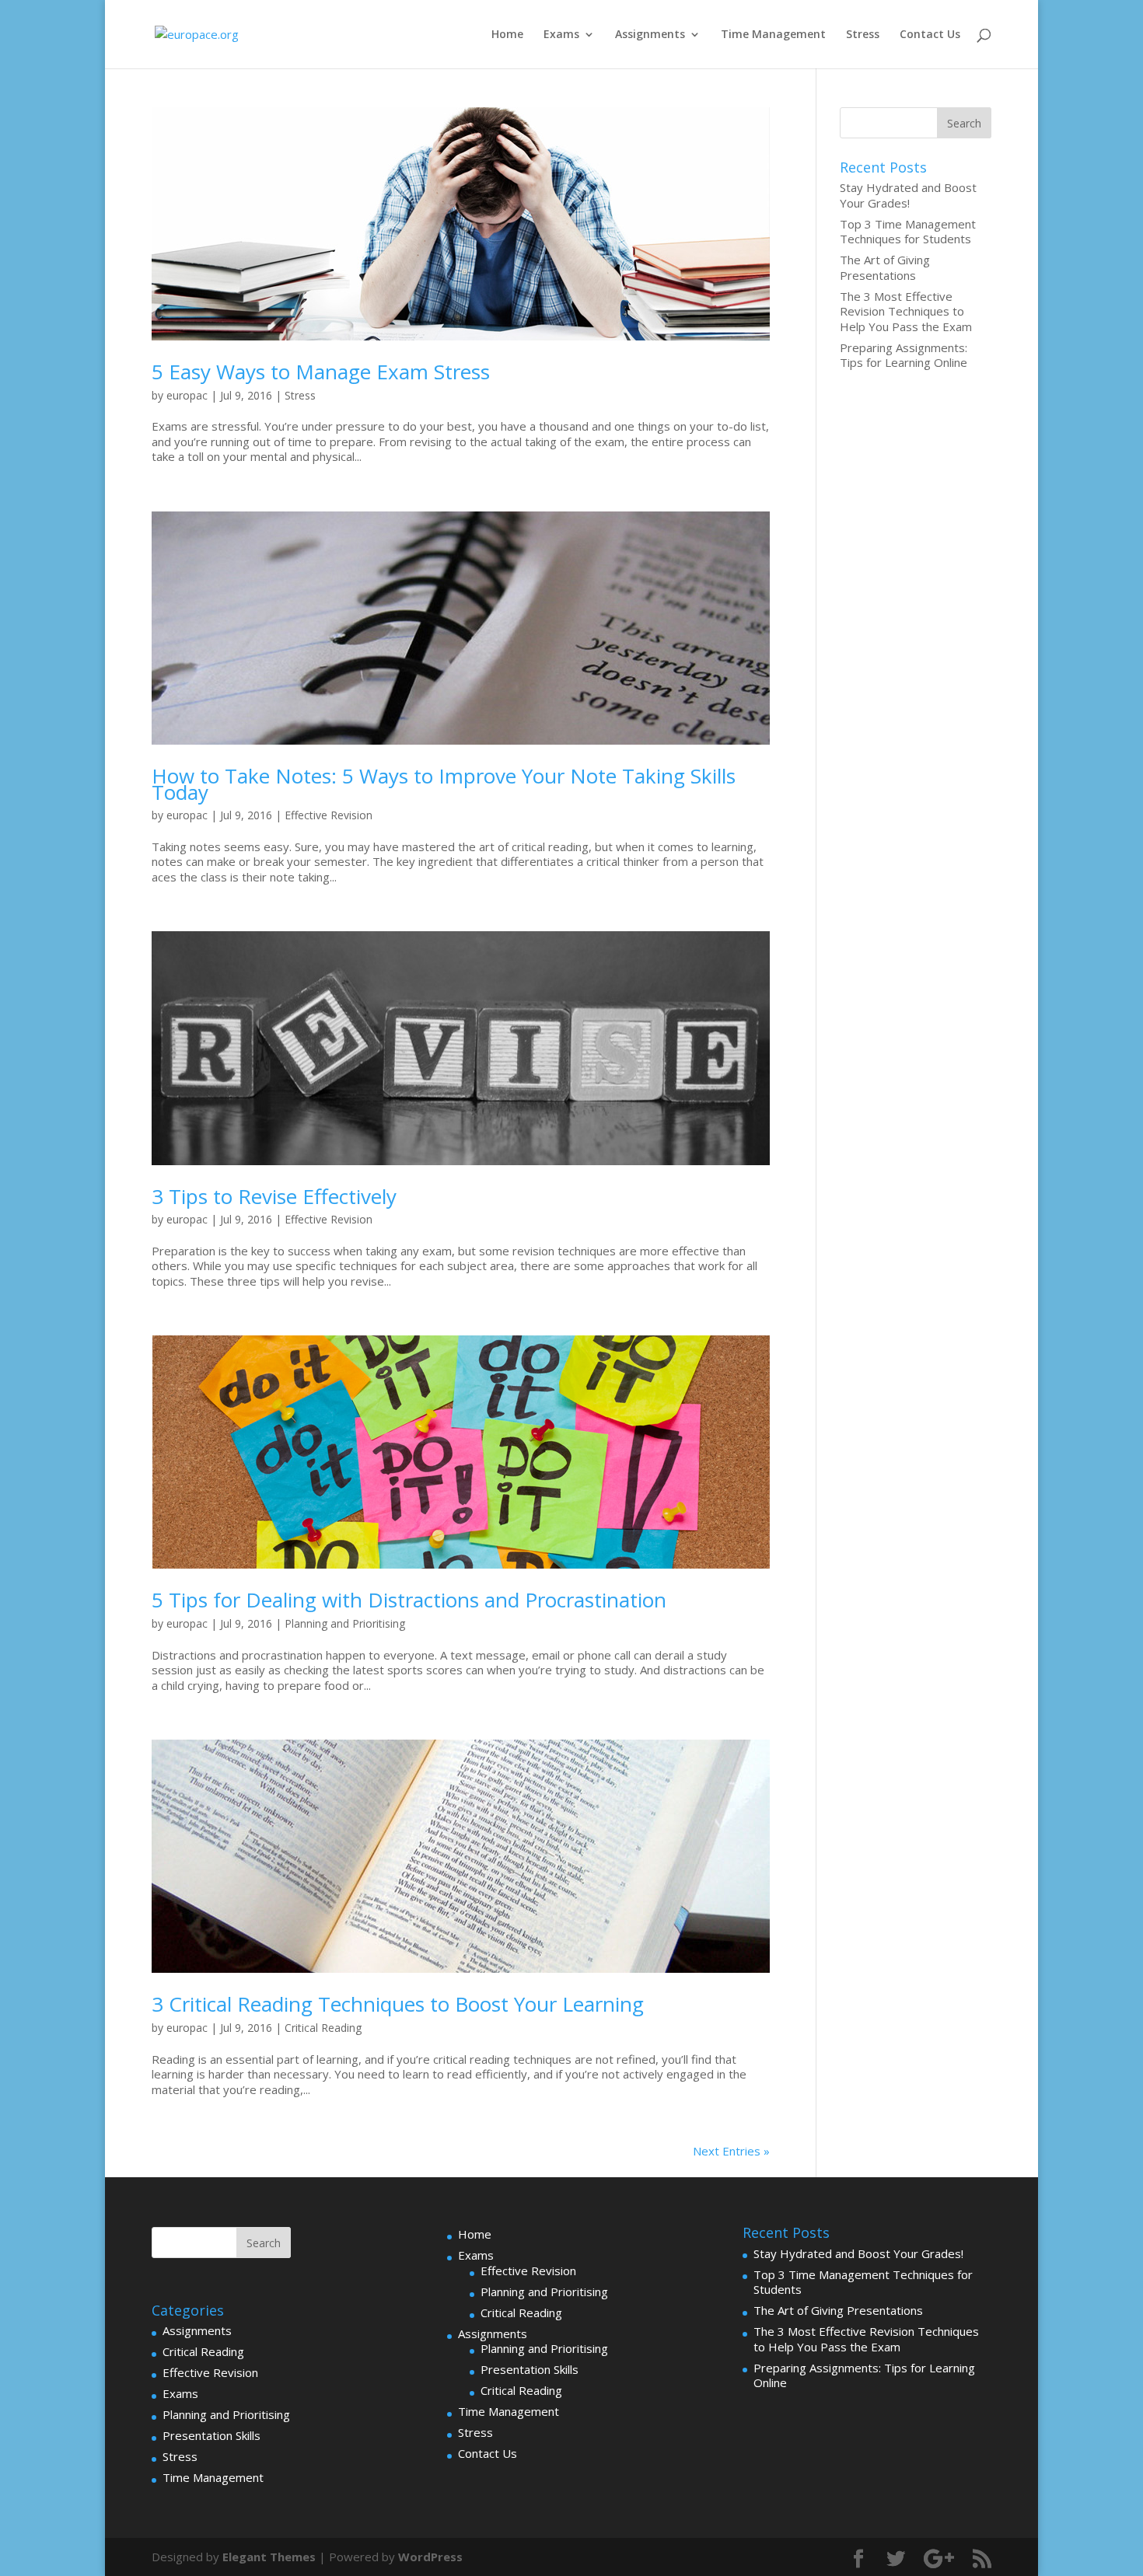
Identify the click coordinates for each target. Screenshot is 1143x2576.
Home (507, 35)
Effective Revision (329, 815)
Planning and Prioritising (345, 1623)
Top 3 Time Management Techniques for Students (908, 232)
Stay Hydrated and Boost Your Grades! (908, 195)
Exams (561, 35)
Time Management (773, 35)
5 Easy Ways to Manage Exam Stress (321, 372)
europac (187, 395)
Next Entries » (731, 2151)
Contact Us (930, 35)
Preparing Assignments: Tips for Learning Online (904, 355)
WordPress (430, 2557)
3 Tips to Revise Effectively (274, 1196)
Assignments (650, 35)
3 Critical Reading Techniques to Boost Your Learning (398, 2004)
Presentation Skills (211, 2435)
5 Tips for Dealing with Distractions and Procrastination (409, 1600)
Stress (863, 35)
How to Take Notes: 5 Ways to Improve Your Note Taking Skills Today (444, 784)
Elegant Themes (269, 2557)
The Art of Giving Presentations (885, 267)
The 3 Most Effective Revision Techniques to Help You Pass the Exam (906, 311)
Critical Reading (323, 2028)
